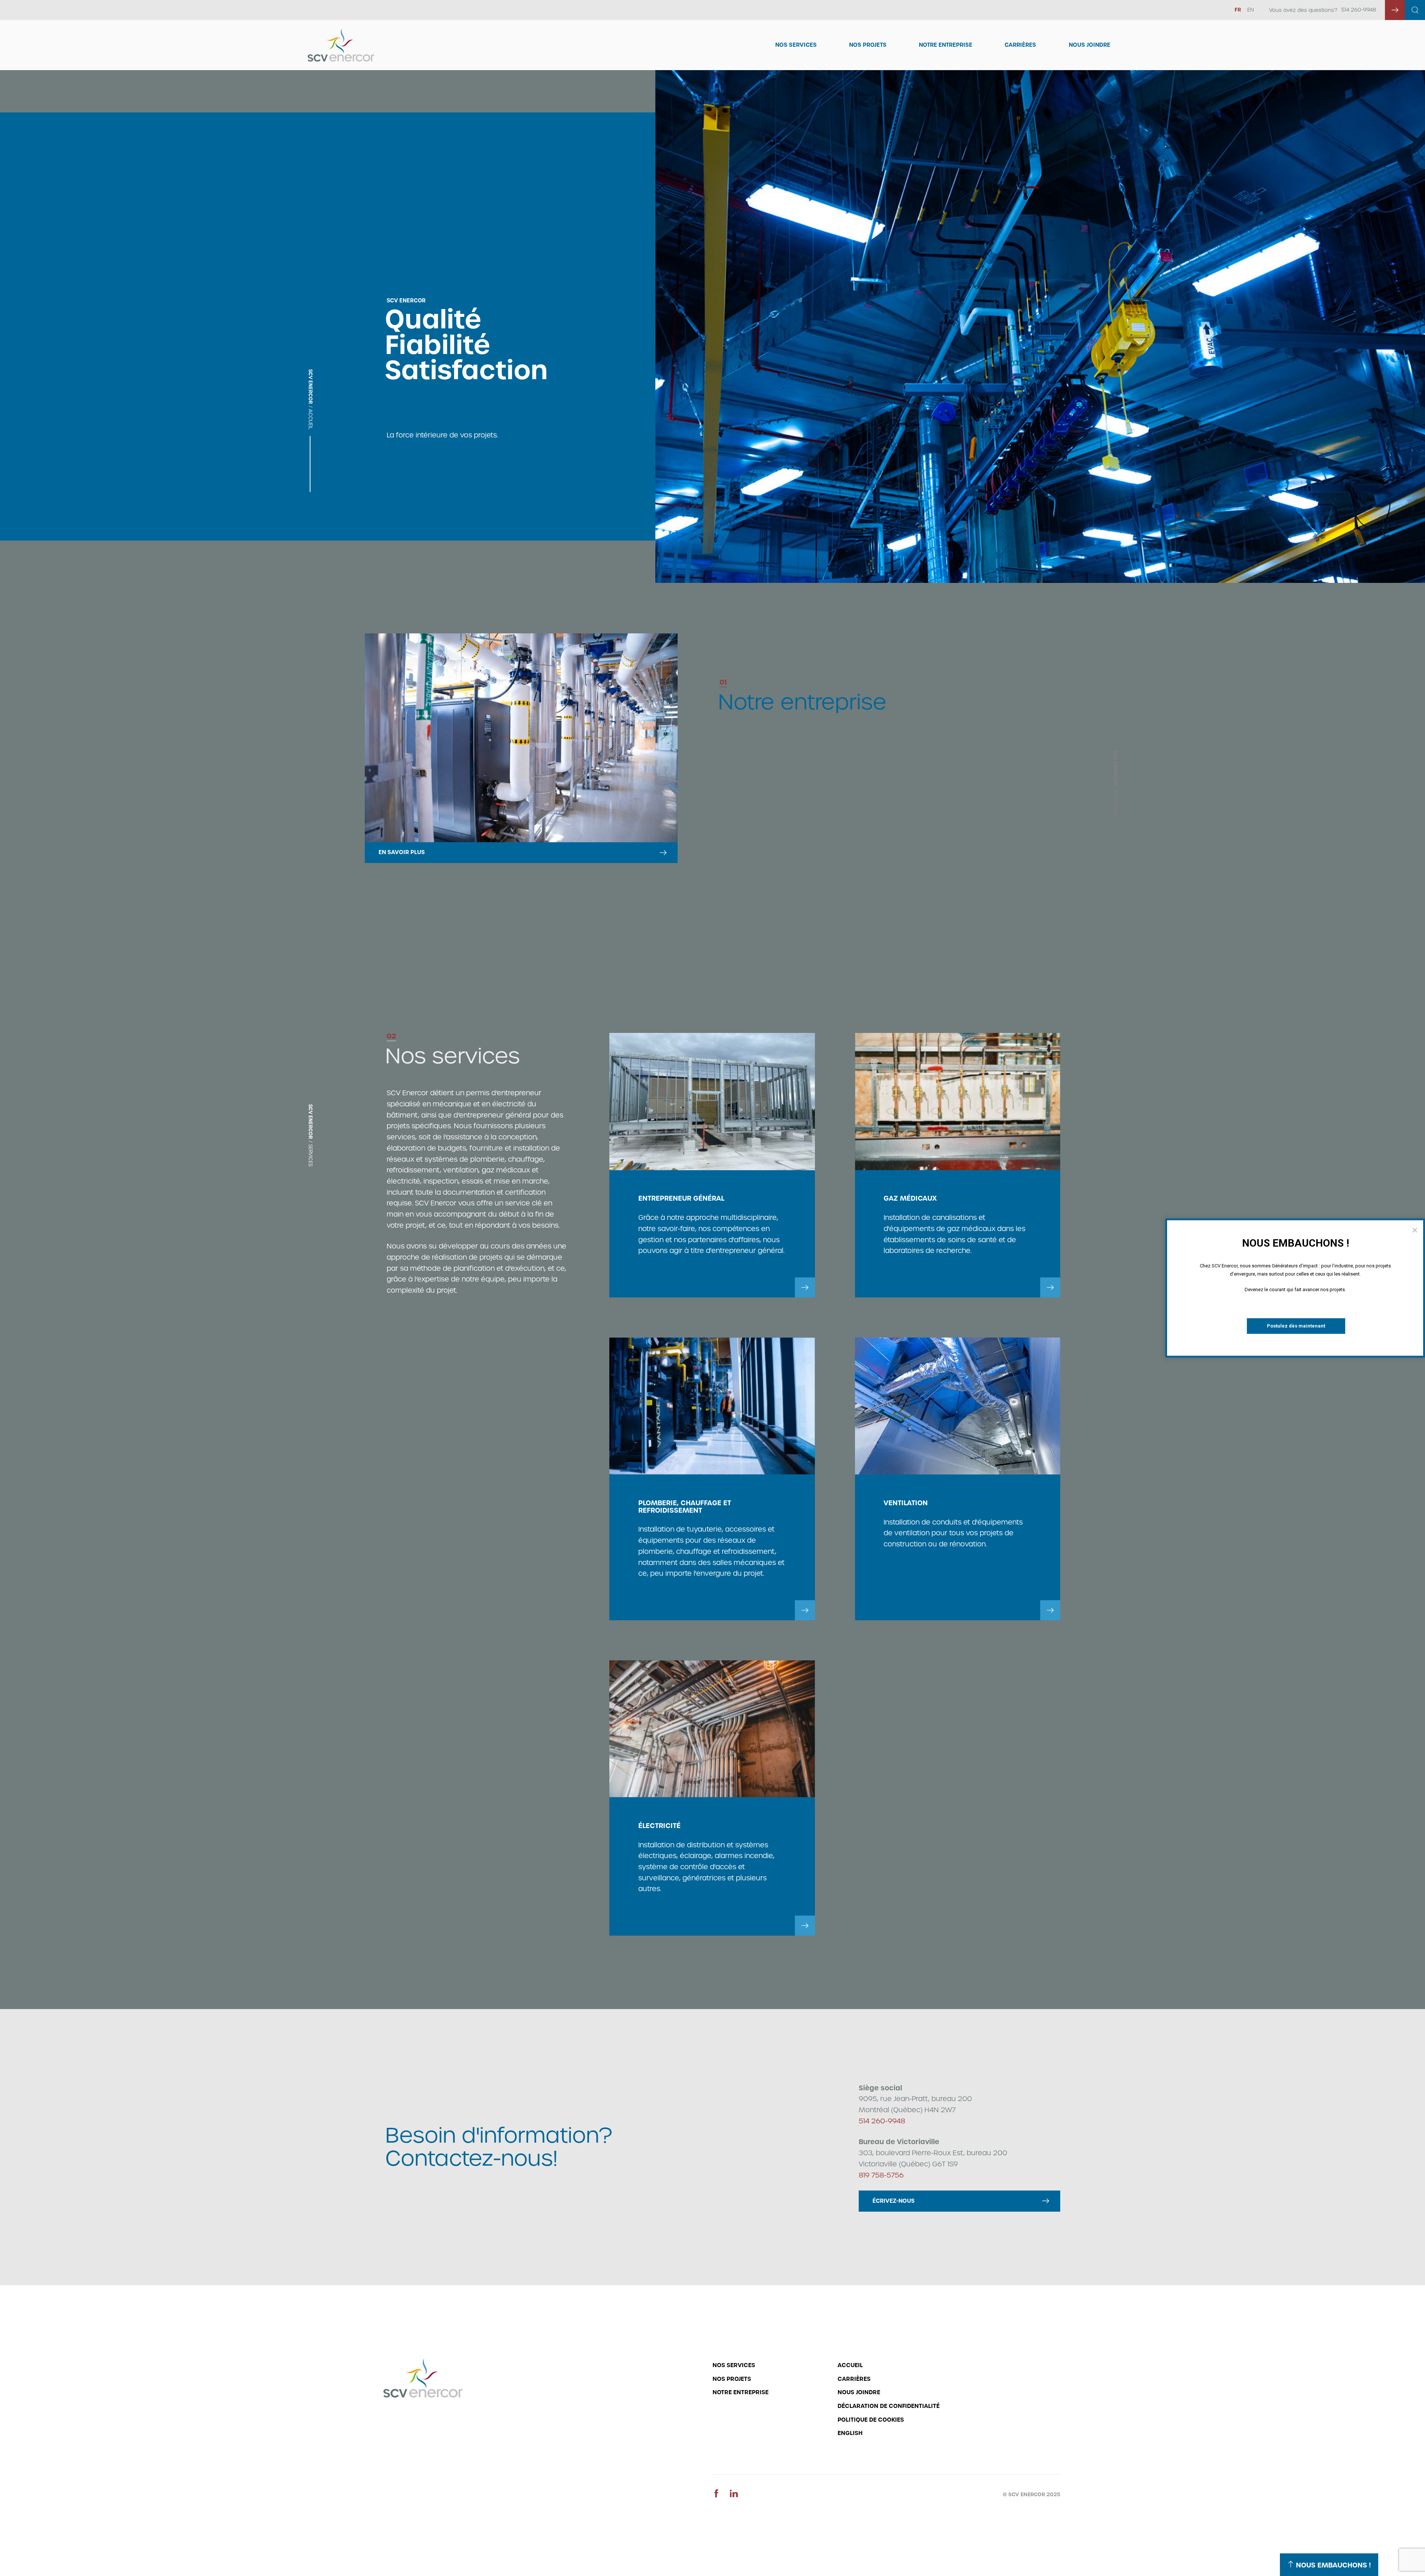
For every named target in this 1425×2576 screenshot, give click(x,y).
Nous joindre (1090, 45)
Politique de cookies (871, 2420)
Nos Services (796, 45)
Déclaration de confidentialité (889, 2406)
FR (1238, 10)
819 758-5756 (881, 2175)
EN (1251, 10)
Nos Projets (868, 45)
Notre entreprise (946, 45)
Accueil (850, 2365)
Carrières (1020, 45)
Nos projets (732, 2379)
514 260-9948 (1359, 10)
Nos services (734, 2365)
